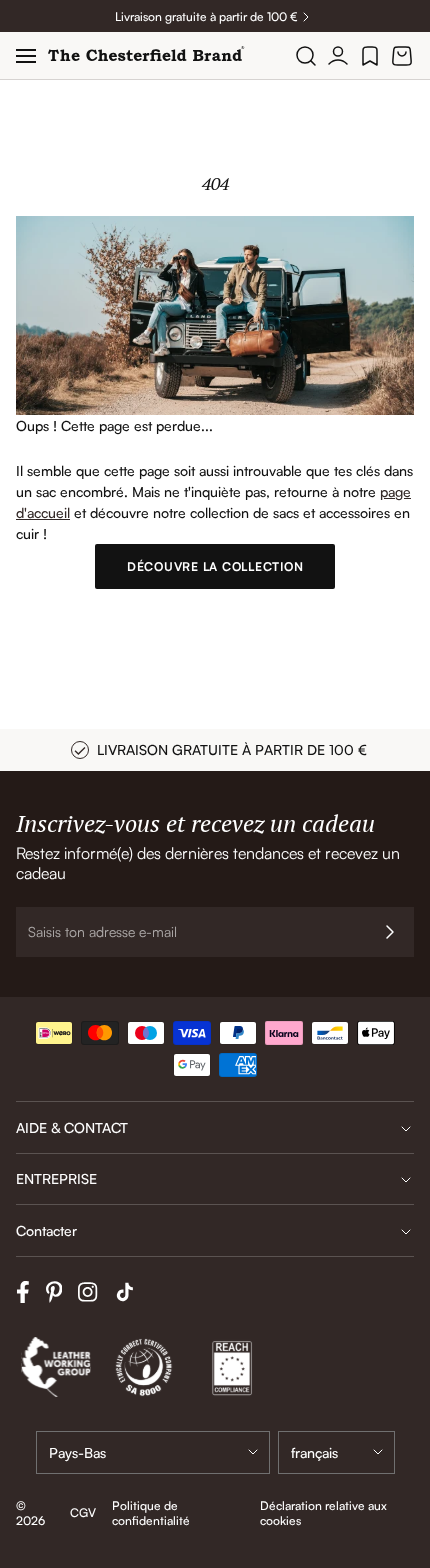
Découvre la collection (215, 566)
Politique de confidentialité (151, 1513)
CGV (83, 1512)
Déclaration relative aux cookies (323, 1513)
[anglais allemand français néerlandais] (336, 1452)
